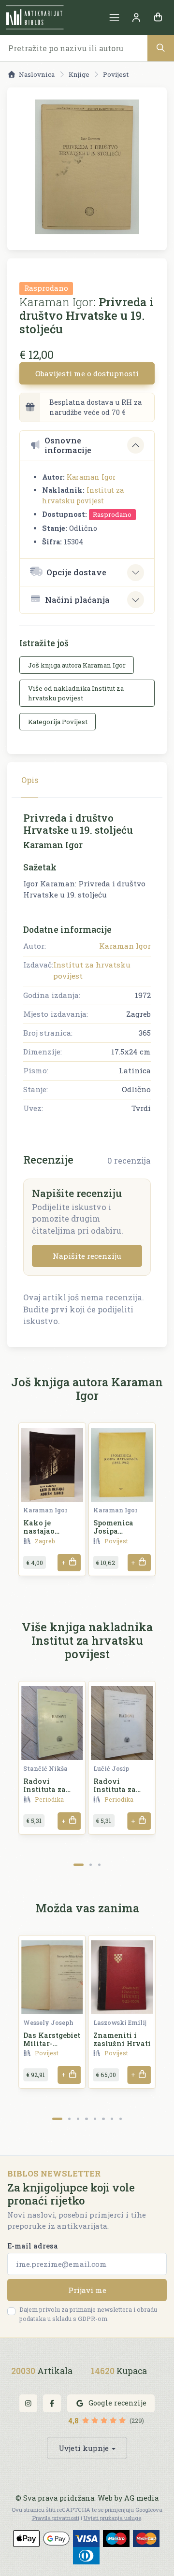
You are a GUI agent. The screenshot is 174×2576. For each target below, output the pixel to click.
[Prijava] (136, 18)
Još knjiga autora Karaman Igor (77, 665)
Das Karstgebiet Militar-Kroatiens (52, 2044)
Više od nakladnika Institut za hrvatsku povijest (76, 693)
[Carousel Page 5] (95, 2119)
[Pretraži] (161, 48)
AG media (141, 2498)
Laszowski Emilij (120, 2022)
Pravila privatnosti (56, 2518)
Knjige (79, 74)
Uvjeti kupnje (84, 2448)
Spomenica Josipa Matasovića (115, 1531)
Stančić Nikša (45, 1768)
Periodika (49, 1799)
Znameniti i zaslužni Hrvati (122, 2039)
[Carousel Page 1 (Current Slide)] (79, 1865)
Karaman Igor (91, 477)
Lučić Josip (111, 1768)
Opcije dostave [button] (76, 572)
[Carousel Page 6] (103, 2119)
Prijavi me (87, 2290)
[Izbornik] (114, 18)
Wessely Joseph (48, 2022)
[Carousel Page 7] (112, 2119)
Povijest (116, 74)
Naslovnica (37, 74)
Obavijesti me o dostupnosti (87, 373)
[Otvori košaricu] (158, 18)
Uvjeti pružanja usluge (112, 2518)
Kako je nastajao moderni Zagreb (52, 1531)
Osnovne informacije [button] (68, 445)
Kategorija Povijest (58, 722)
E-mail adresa (33, 2246)
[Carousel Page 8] (121, 2119)
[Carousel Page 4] (86, 2119)
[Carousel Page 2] (91, 1865)
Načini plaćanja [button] (77, 600)
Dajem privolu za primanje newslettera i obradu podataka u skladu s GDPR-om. (88, 2314)
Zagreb (45, 1541)
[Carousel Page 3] (99, 1865)
